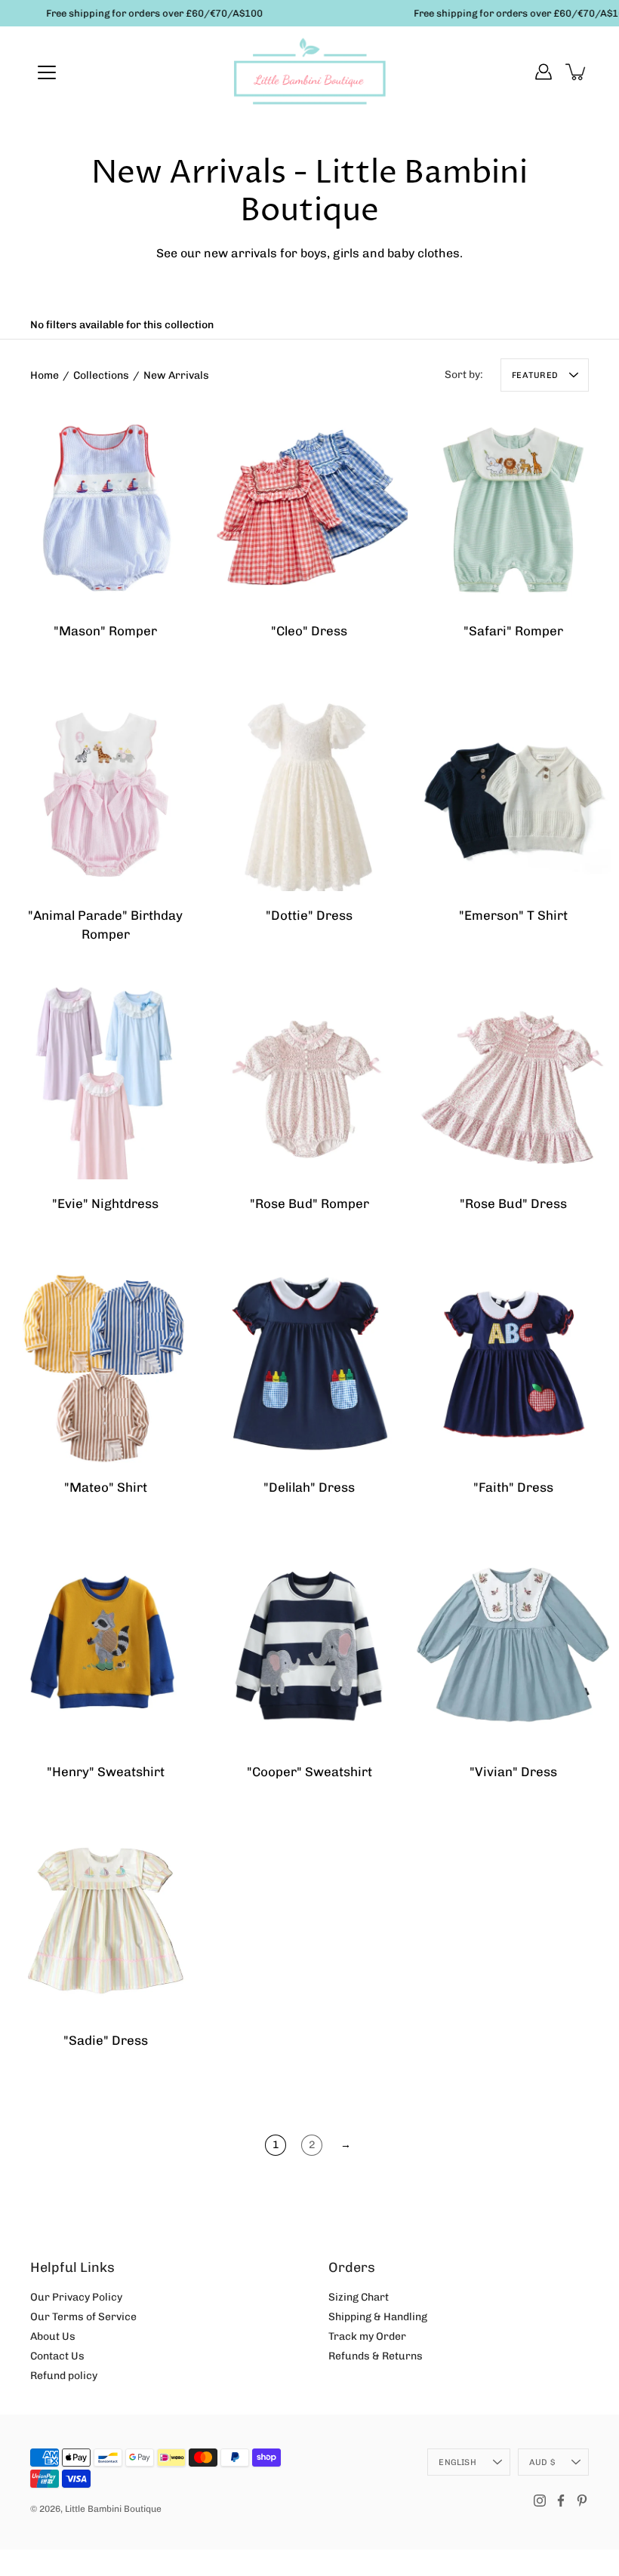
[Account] (544, 72)
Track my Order (367, 2336)
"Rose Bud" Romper (309, 1203)
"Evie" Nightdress (105, 1203)
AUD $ (542, 2462)
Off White (302, 959)
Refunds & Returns (376, 2356)
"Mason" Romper (105, 631)
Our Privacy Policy (76, 2297)
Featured (535, 375)
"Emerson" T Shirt (513, 915)
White (317, 959)
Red (317, 675)
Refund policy (64, 2376)
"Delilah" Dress (309, 1487)
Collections (101, 375)
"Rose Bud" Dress (513, 1203)
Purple (121, 1247)
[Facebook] (561, 2501)
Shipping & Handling (378, 2317)
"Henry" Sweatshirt (106, 1772)
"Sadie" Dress (106, 2040)
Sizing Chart (359, 2297)
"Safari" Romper (513, 631)
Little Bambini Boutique (113, 2509)
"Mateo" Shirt (106, 1487)
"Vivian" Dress (513, 1772)
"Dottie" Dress (309, 915)
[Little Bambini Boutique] (309, 72)
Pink (91, 1247)
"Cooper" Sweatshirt (309, 1772)
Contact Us (57, 2356)
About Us (53, 2336)
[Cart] (577, 72)
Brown (91, 1532)
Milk (506, 959)
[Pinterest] (582, 2501)
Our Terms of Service (83, 2317)
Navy (521, 959)
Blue (302, 675)
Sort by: (464, 375)
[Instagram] (540, 2501)
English (457, 2462)
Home (45, 375)
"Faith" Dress (513, 1487)
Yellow (106, 1532)
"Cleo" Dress (309, 631)
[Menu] (47, 72)
